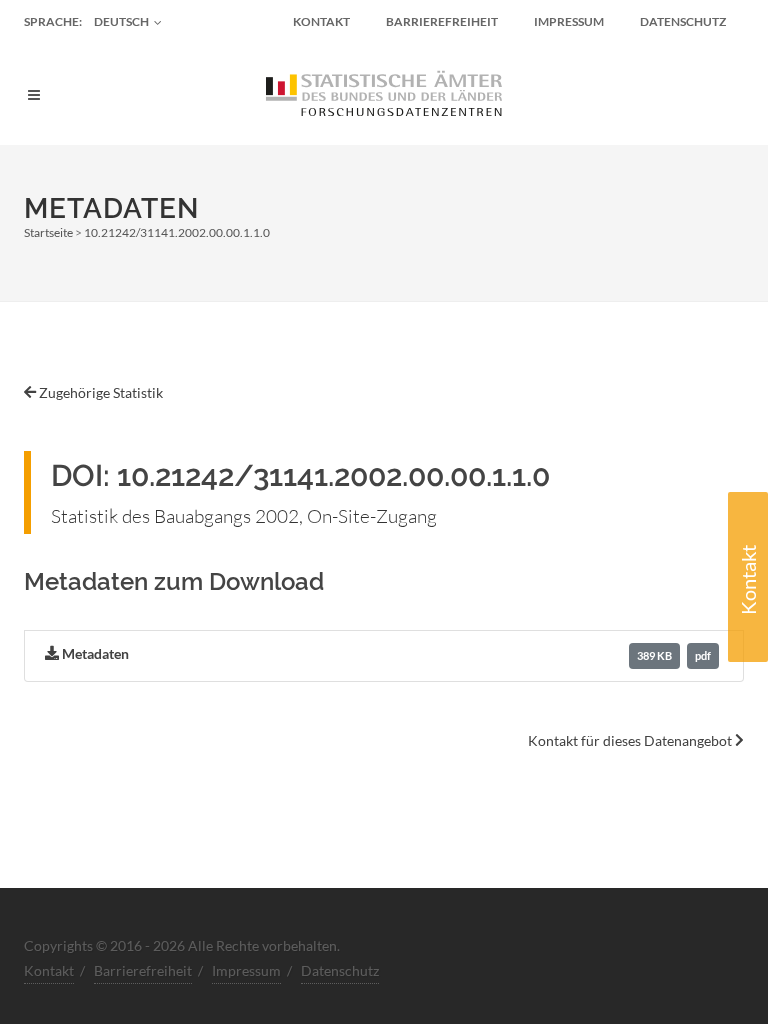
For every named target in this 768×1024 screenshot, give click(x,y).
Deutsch (121, 21)
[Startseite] (384, 95)
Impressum (569, 21)
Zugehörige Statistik (99, 392)
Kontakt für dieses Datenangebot (631, 740)
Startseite (48, 232)
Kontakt (748, 580)
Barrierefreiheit (442, 21)
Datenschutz (683, 21)
